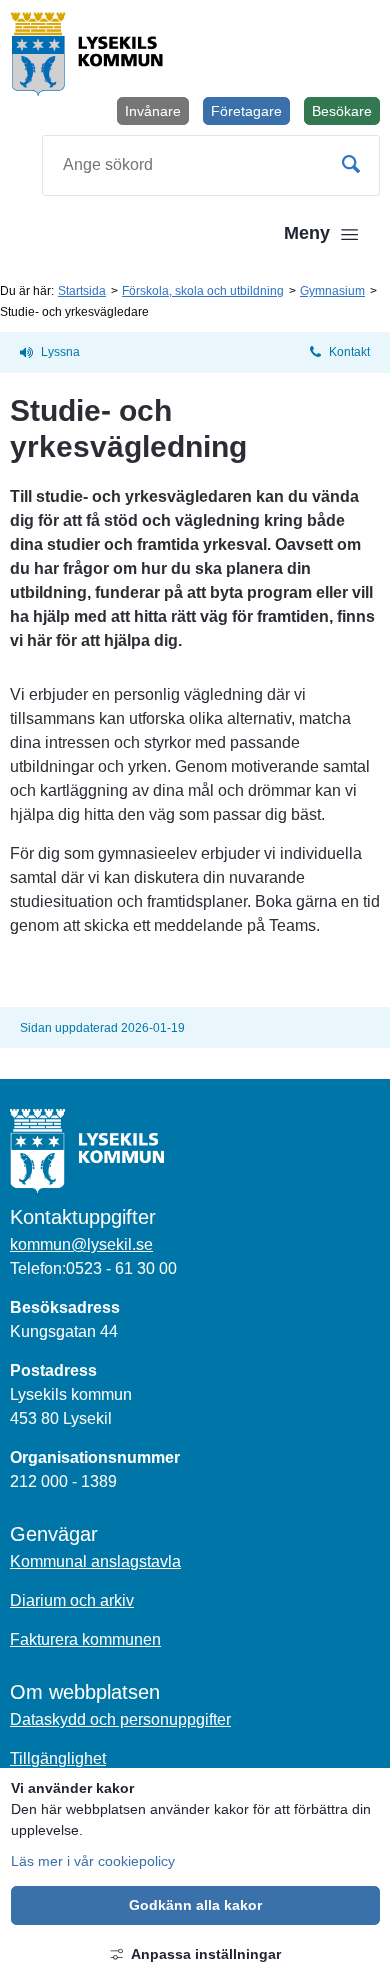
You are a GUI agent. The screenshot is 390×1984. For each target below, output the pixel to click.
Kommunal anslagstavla (95, 1561)
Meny (307, 233)
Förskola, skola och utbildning (203, 291)
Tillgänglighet (58, 1758)
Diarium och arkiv (72, 1600)
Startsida (82, 291)
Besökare (346, 114)
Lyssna (60, 352)
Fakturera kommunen (85, 1639)
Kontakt (349, 352)
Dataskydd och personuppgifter (120, 1719)
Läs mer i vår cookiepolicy (93, 1861)
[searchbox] (211, 165)
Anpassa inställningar (206, 1954)
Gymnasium (332, 291)
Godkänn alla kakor (195, 1905)
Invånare (153, 111)
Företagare (246, 111)
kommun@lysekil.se (81, 1244)
